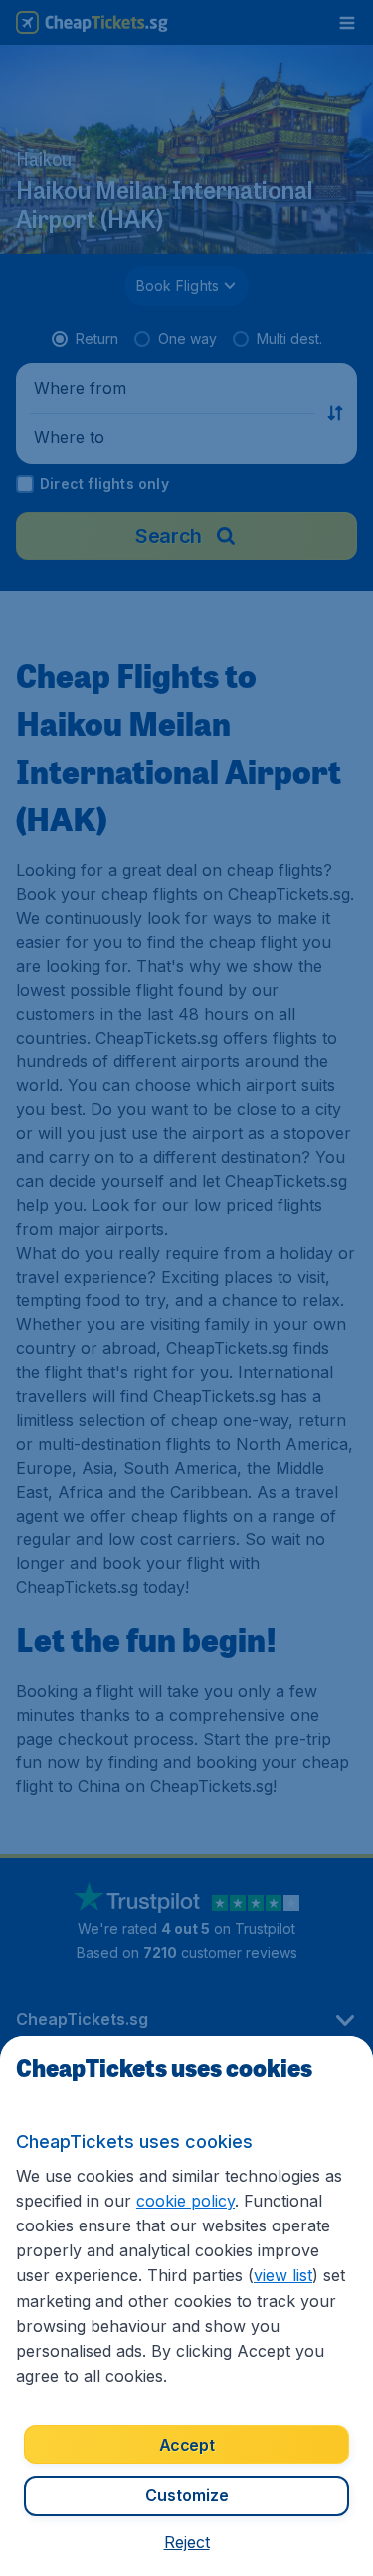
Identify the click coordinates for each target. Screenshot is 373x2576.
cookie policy (186, 2201)
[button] (187, 2542)
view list (283, 2275)
